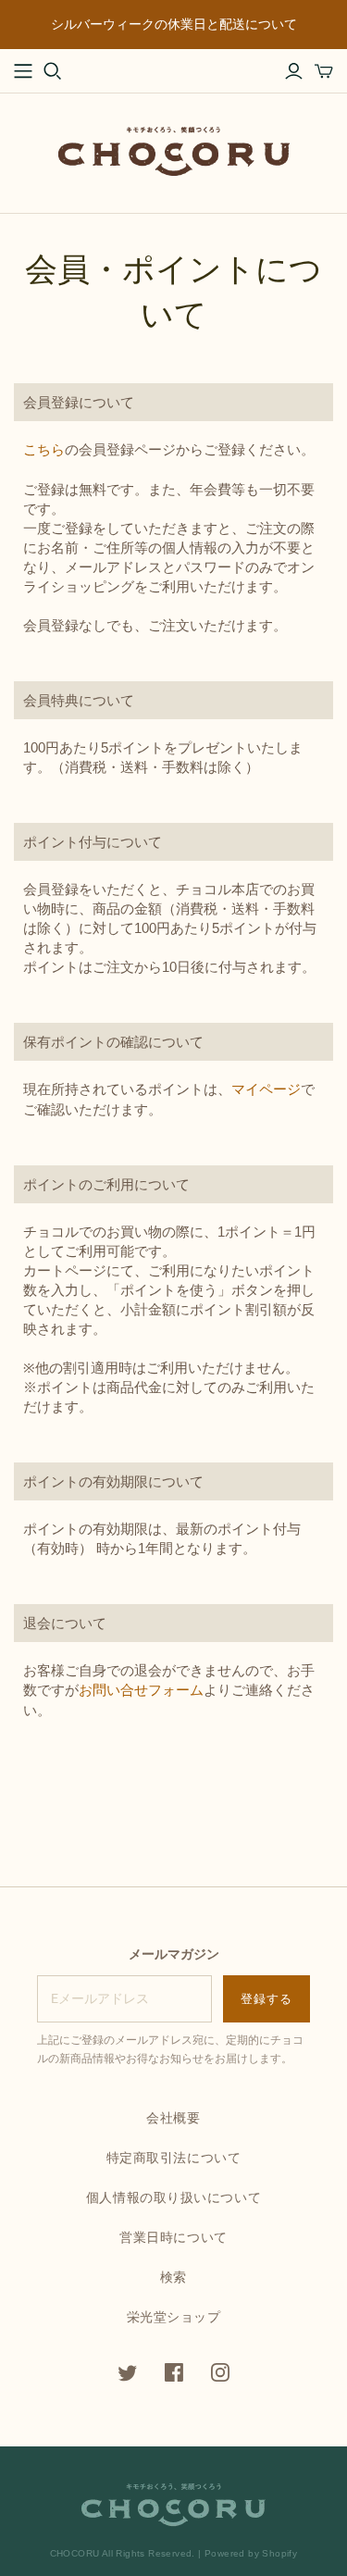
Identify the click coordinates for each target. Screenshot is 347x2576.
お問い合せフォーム (141, 1690)
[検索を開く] (53, 71)
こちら (44, 449)
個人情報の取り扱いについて (173, 2197)
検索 (173, 2277)
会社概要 (173, 2118)
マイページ (266, 1089)
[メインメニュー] (23, 71)
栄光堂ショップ (174, 2317)
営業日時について (173, 2237)
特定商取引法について (174, 2158)
